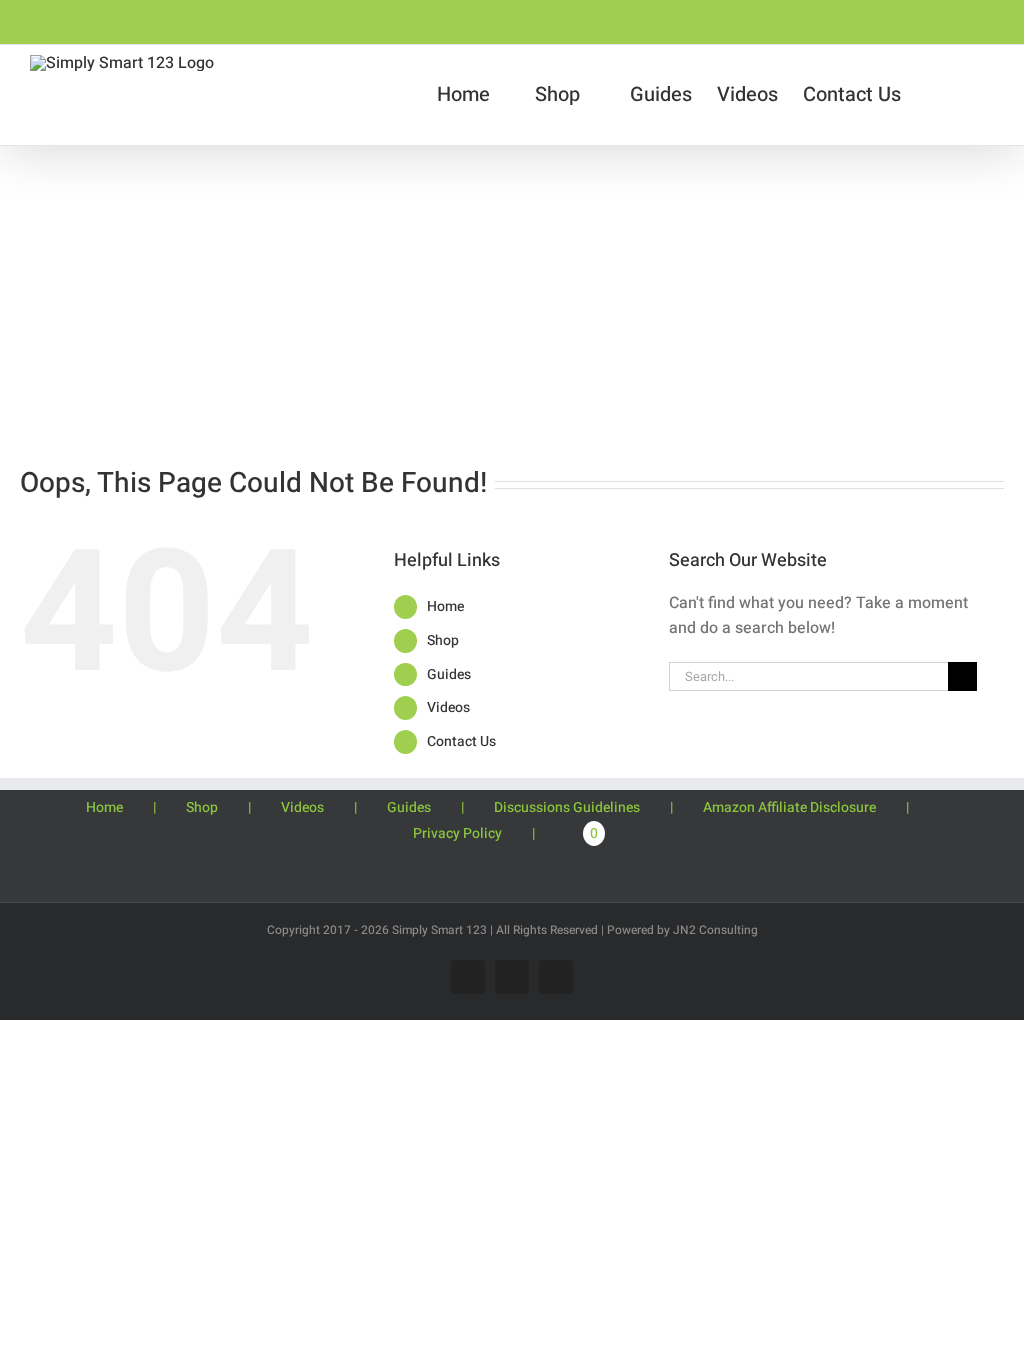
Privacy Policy (457, 833)
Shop (443, 640)
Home (445, 606)
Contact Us (461, 741)
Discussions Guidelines (567, 807)
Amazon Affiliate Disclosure (789, 807)
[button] (983, 95)
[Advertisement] (512, 296)
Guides (449, 674)
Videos (448, 707)
